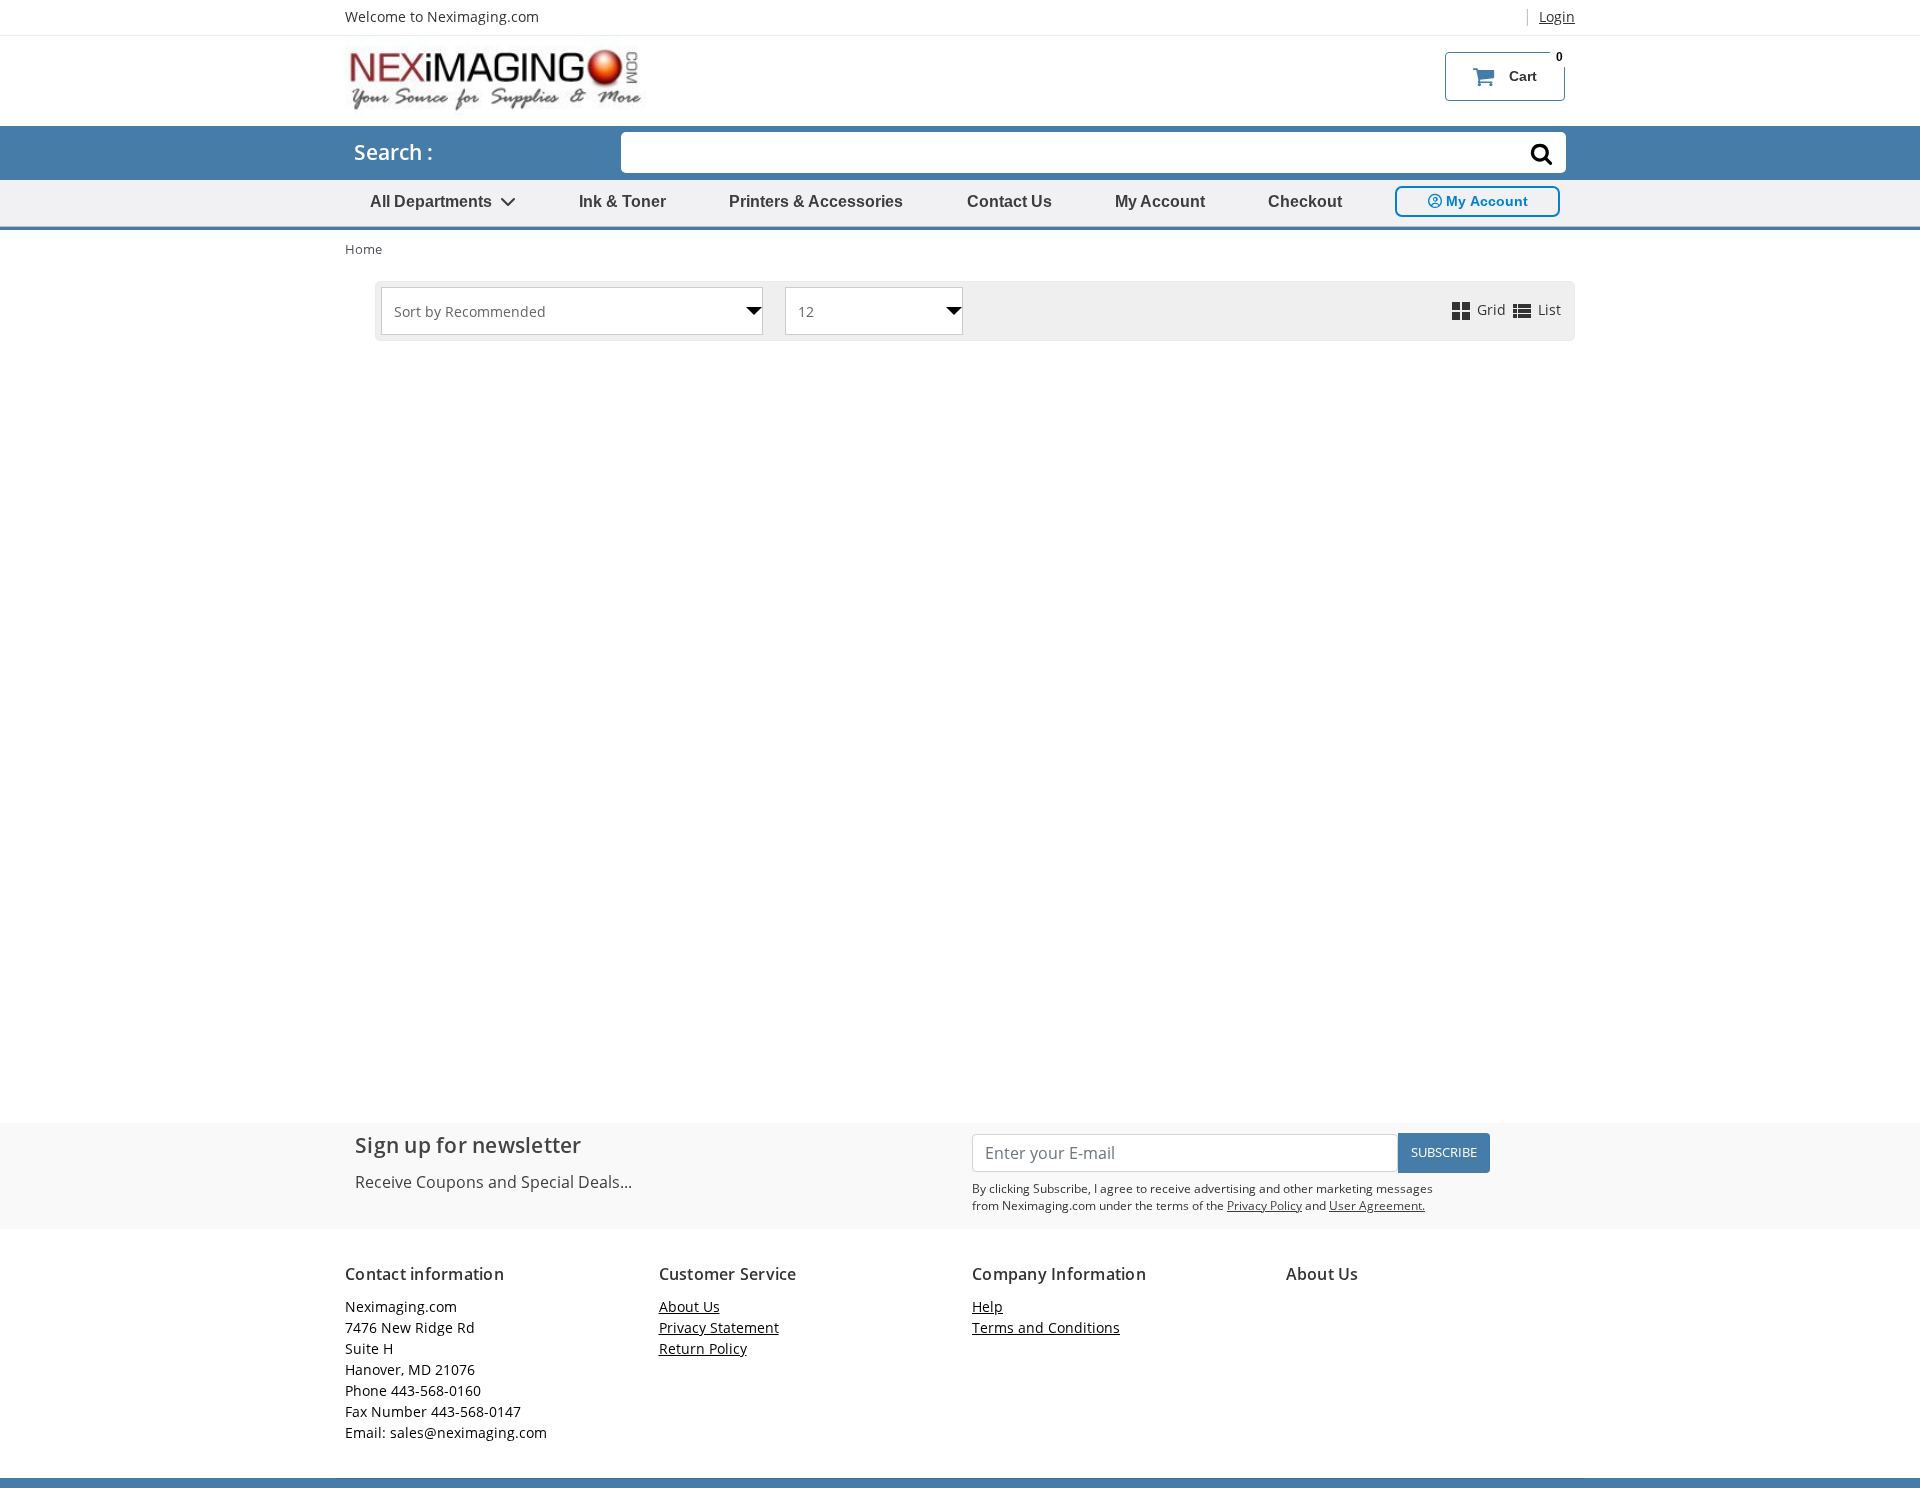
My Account (1160, 201)
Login (1557, 16)
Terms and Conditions (1046, 1327)
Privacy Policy (1264, 1205)
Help (987, 1306)
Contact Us (1009, 201)
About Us (689, 1306)
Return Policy (703, 1348)
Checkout (1305, 201)
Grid (1491, 309)
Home (363, 249)
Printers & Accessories (816, 201)
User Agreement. (1377, 1205)
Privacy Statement (719, 1327)
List (1547, 309)
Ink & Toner (622, 201)
